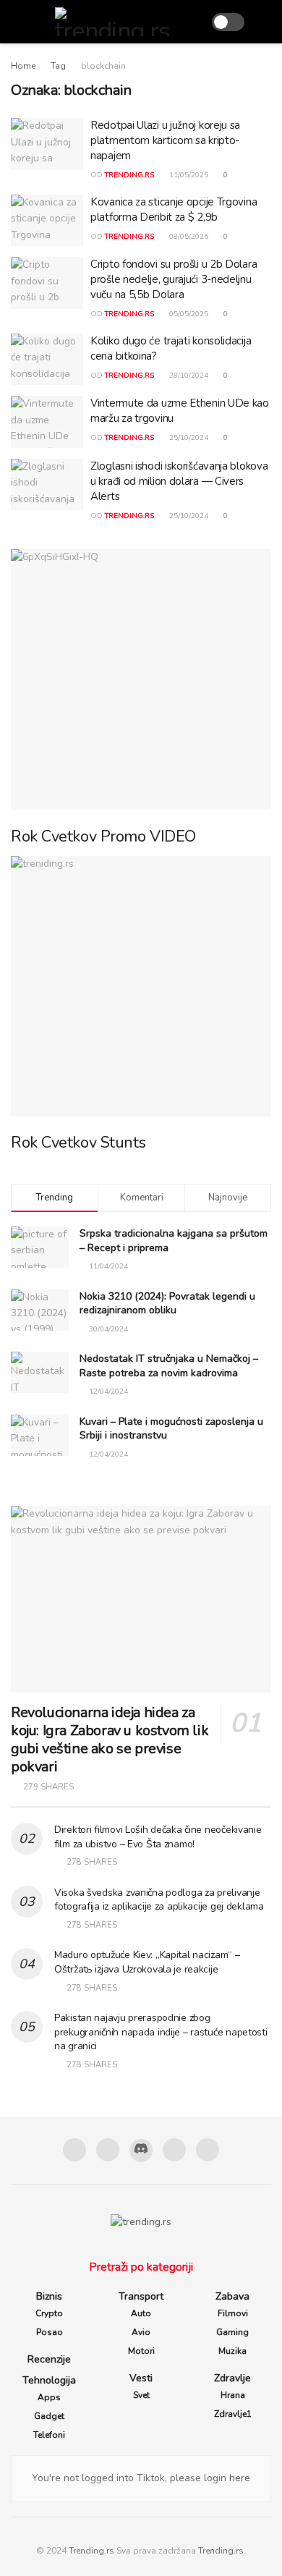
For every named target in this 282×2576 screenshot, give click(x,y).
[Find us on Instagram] (108, 2150)
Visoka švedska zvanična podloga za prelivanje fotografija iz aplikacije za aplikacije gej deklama (159, 1900)
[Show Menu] (17, 22)
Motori (141, 2351)
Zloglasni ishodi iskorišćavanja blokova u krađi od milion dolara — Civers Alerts (179, 481)
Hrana (233, 2395)
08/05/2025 (188, 237)
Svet (141, 2395)
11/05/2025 (188, 175)
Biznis (49, 2296)
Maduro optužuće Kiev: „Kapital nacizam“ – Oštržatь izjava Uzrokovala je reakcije (147, 1962)
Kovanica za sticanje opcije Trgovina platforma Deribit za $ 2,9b (174, 209)
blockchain (103, 66)
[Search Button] (265, 22)
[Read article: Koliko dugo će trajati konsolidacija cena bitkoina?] (47, 360)
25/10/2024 (188, 438)
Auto (141, 2313)
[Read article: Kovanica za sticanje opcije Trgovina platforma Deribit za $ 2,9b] (47, 221)
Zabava (232, 2296)
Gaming (232, 2332)
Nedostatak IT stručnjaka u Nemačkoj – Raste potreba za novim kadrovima (169, 1366)
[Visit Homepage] (117, 22)
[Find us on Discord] (141, 2151)
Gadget (49, 2416)
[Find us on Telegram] (174, 2150)
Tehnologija (49, 2380)
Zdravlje (232, 2378)
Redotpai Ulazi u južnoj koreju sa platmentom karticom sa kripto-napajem (165, 140)
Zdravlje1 (233, 2414)
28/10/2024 (188, 376)
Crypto (49, 2313)
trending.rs (129, 175)
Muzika (232, 2351)
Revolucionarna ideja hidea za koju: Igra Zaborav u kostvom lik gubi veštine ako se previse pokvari (110, 1740)
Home (23, 66)
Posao (50, 2332)
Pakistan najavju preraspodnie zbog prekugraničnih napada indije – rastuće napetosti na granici (161, 2032)
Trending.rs (91, 2551)
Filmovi (233, 2313)
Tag (58, 66)
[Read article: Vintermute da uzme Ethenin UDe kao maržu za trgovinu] (47, 422)
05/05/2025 (188, 314)
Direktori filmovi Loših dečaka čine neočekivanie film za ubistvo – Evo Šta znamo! (158, 1837)
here (238, 2478)
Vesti (141, 2378)
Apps (49, 2397)
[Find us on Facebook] (74, 2150)
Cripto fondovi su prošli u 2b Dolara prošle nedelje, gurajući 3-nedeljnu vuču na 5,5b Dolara (174, 279)
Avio (141, 2332)
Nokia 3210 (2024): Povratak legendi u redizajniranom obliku (167, 1304)
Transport (141, 2296)
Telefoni (49, 2435)
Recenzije (49, 2359)
